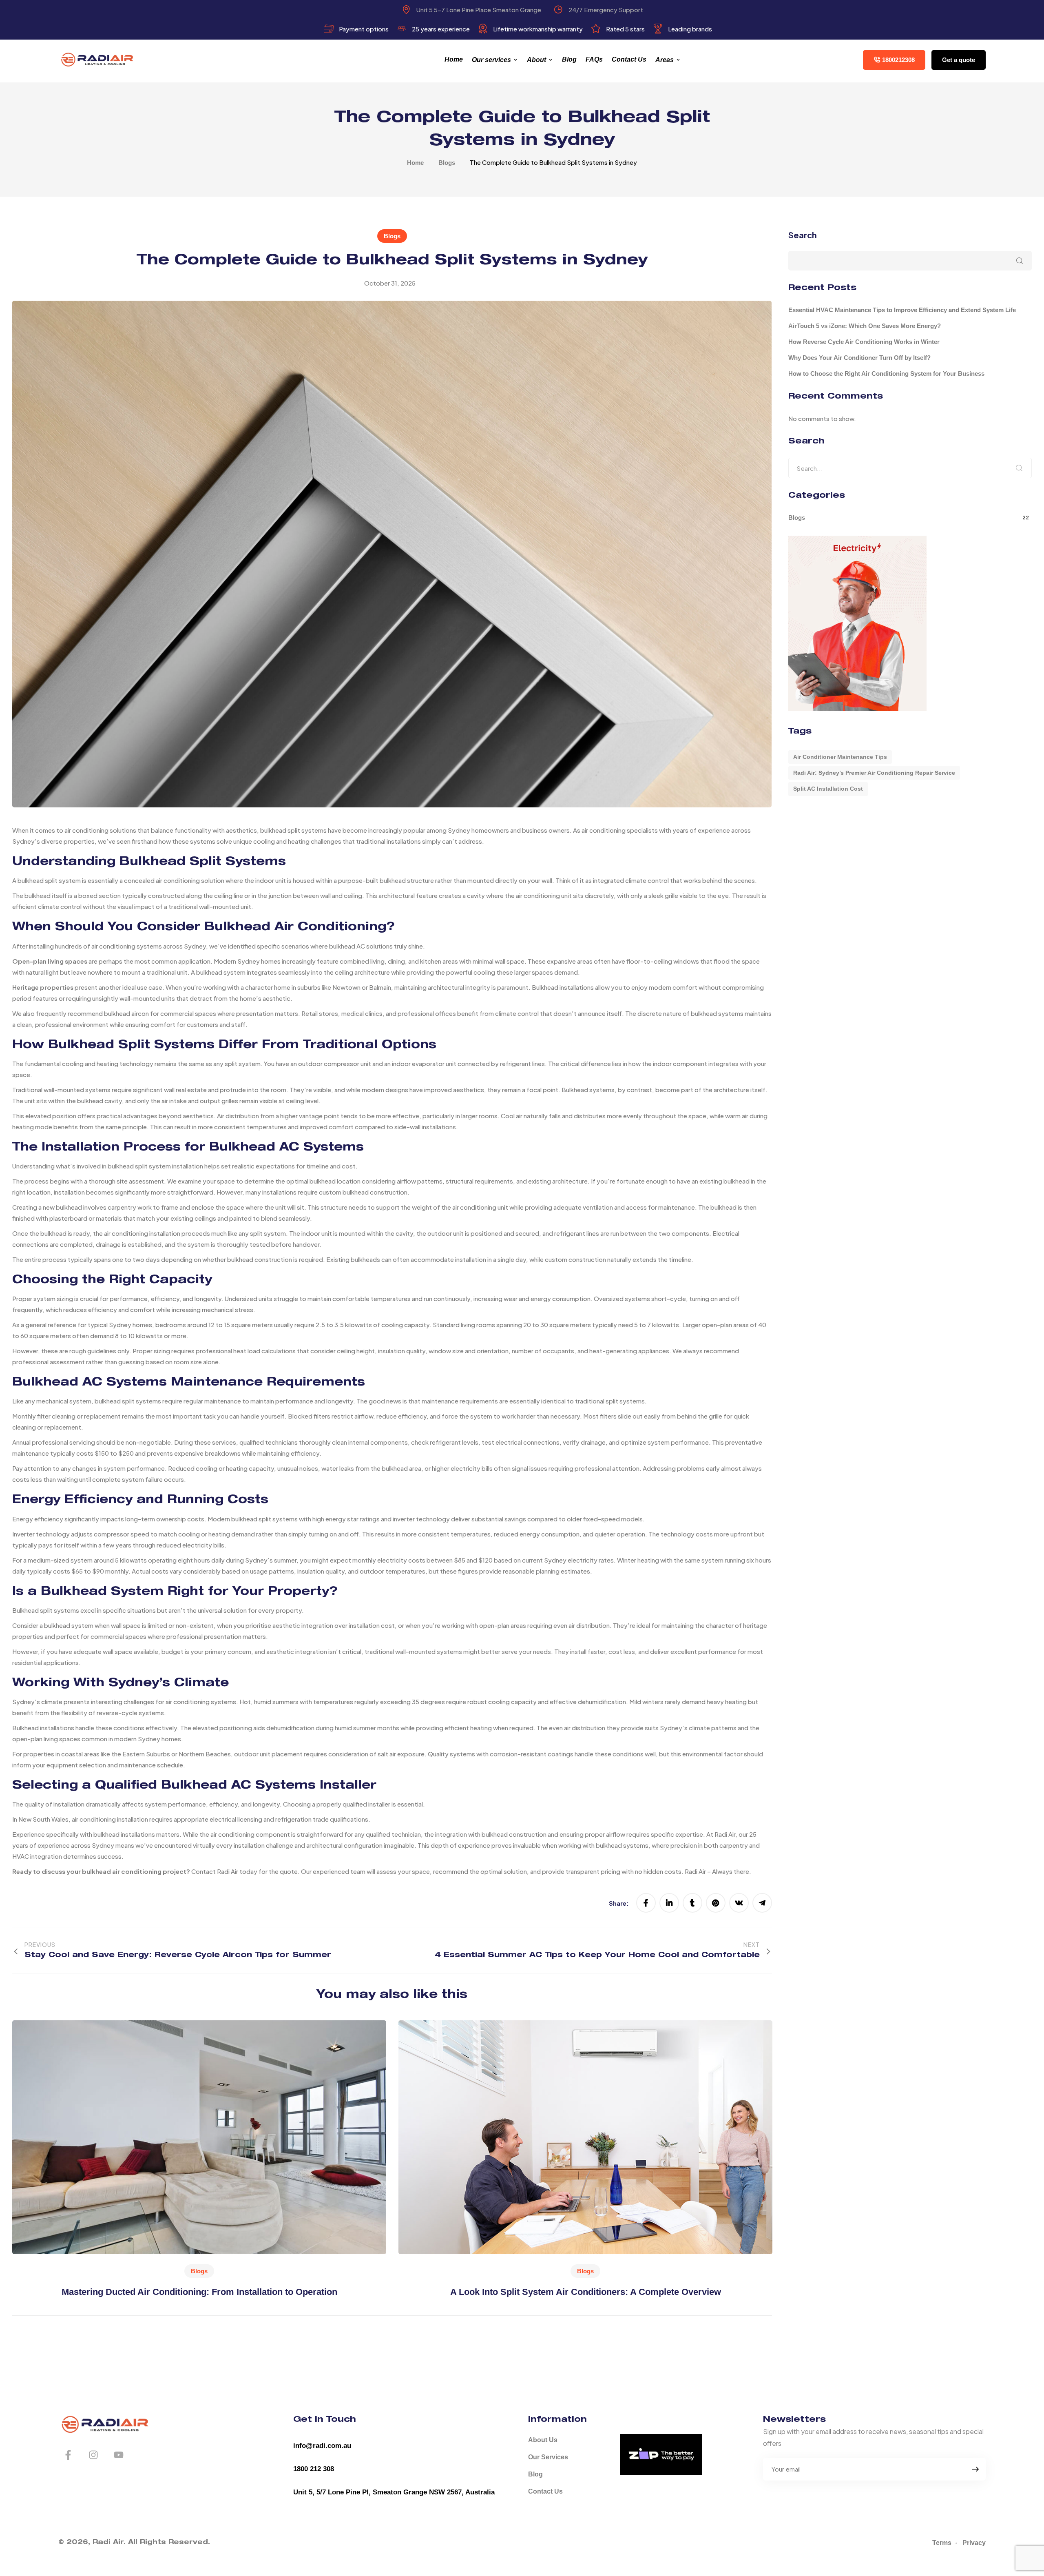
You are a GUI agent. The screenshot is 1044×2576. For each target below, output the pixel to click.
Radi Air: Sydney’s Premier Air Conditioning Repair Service (874, 773)
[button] (894, 60)
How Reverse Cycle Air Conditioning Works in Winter (864, 342)
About (536, 60)
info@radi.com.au (322, 2446)
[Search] (1019, 468)
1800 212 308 (314, 2469)
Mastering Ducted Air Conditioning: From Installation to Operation (199, 2292)
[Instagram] (93, 2455)
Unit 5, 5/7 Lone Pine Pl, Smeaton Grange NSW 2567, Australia (394, 2492)
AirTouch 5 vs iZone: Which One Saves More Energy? (865, 326)
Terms (942, 2543)
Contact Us (629, 59)
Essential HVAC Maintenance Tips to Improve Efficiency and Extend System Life (902, 310)
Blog (569, 59)
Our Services (548, 2457)
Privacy (974, 2543)
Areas (665, 60)
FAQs (594, 59)
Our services (491, 60)
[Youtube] (119, 2455)
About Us (543, 2440)
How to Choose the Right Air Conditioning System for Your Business (886, 374)
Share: (619, 1903)
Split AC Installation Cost (828, 789)
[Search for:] (910, 468)
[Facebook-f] (68, 2455)
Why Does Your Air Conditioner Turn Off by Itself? (859, 358)
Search (803, 235)
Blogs (392, 236)
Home (454, 59)
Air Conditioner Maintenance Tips (840, 757)
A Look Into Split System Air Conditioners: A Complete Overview (586, 2292)
